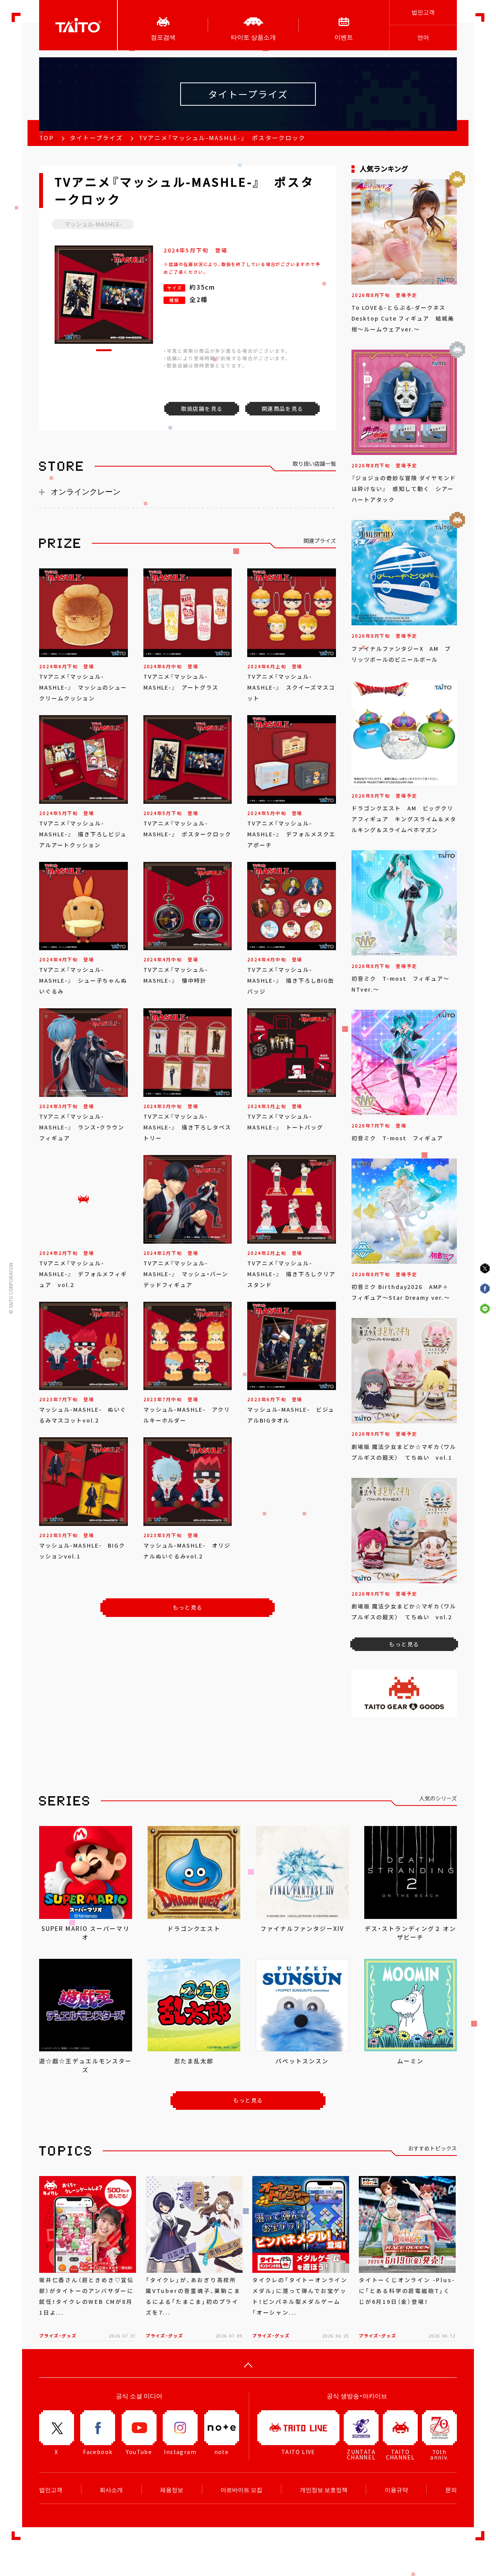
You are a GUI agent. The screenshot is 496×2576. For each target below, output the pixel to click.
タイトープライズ (96, 138)
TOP (46, 138)
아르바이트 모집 (241, 2490)
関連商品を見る (282, 408)
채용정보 (172, 2490)
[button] (104, 350)
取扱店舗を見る (202, 408)
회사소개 (111, 2490)
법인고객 (423, 12)
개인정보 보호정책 (324, 2490)
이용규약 (396, 2490)
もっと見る (188, 1607)
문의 (451, 2490)
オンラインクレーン (86, 492)
